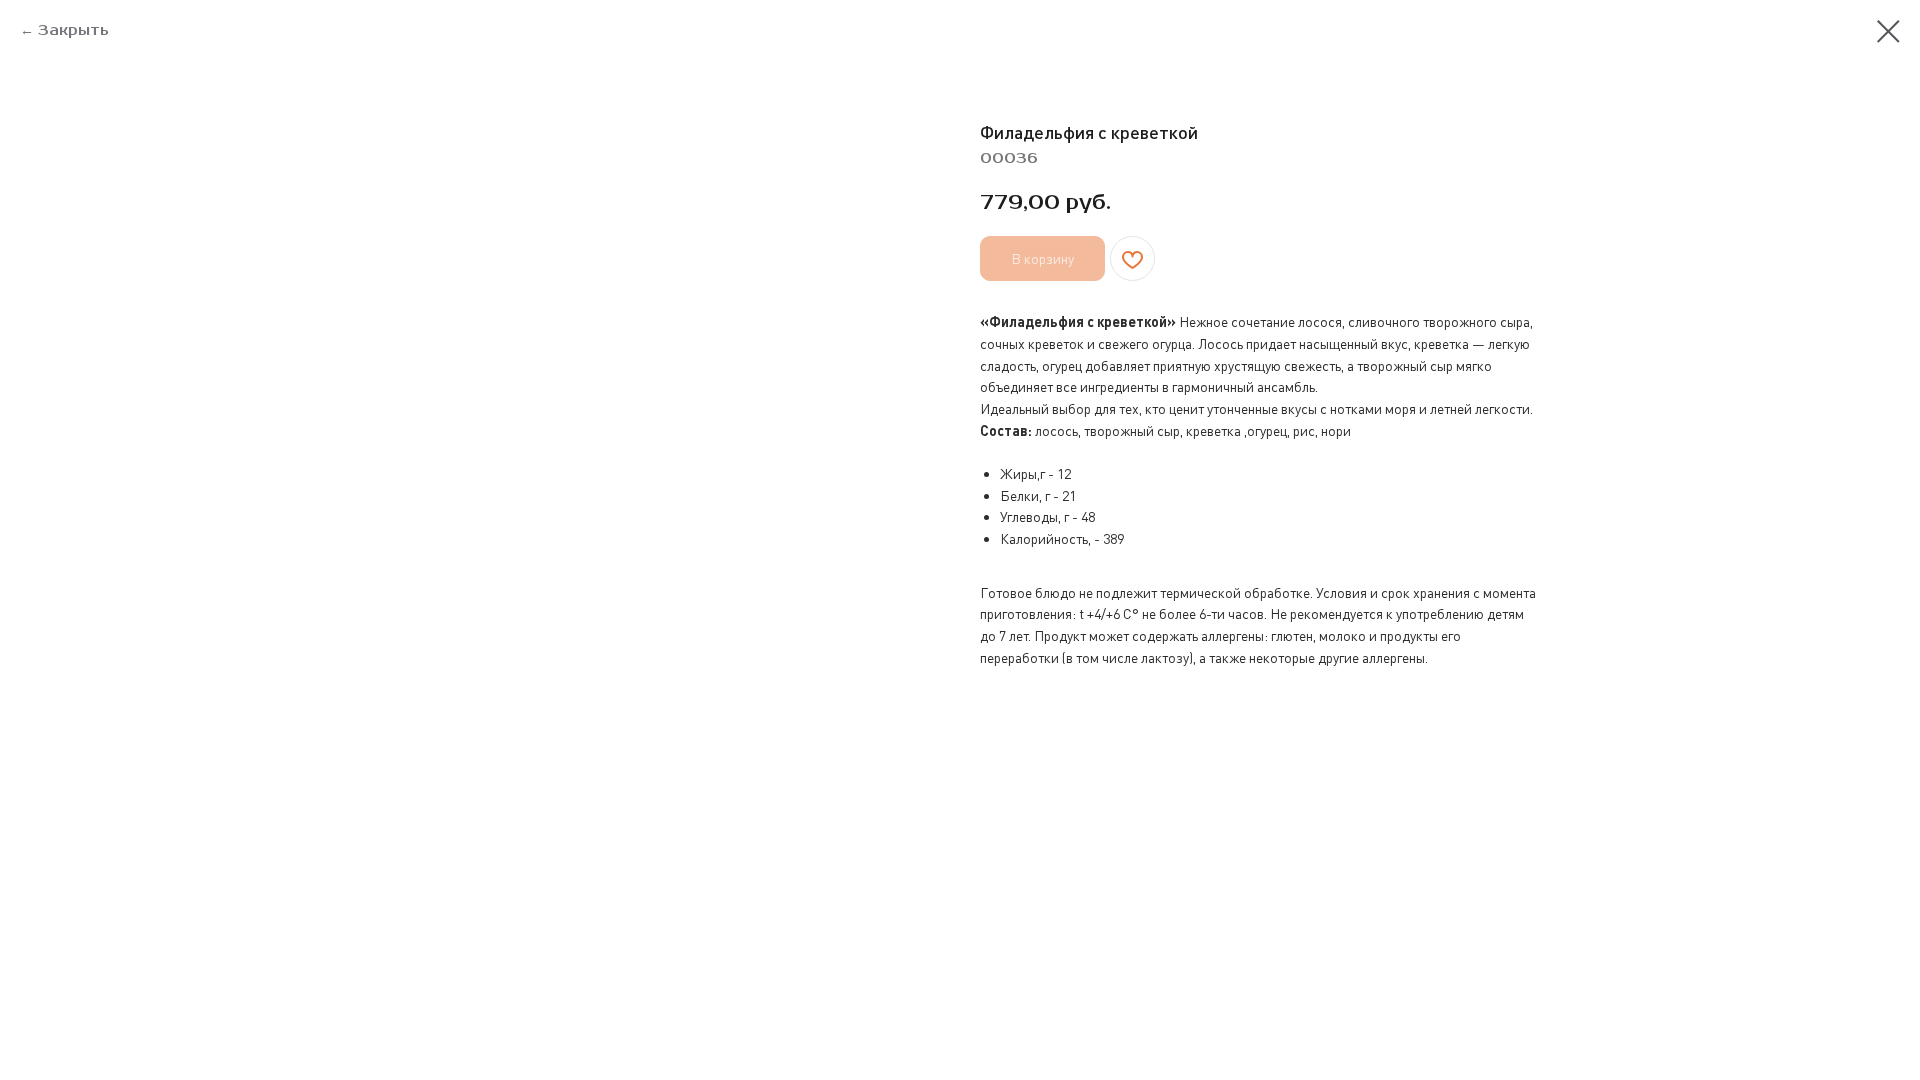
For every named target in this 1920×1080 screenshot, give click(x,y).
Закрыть (73, 30)
